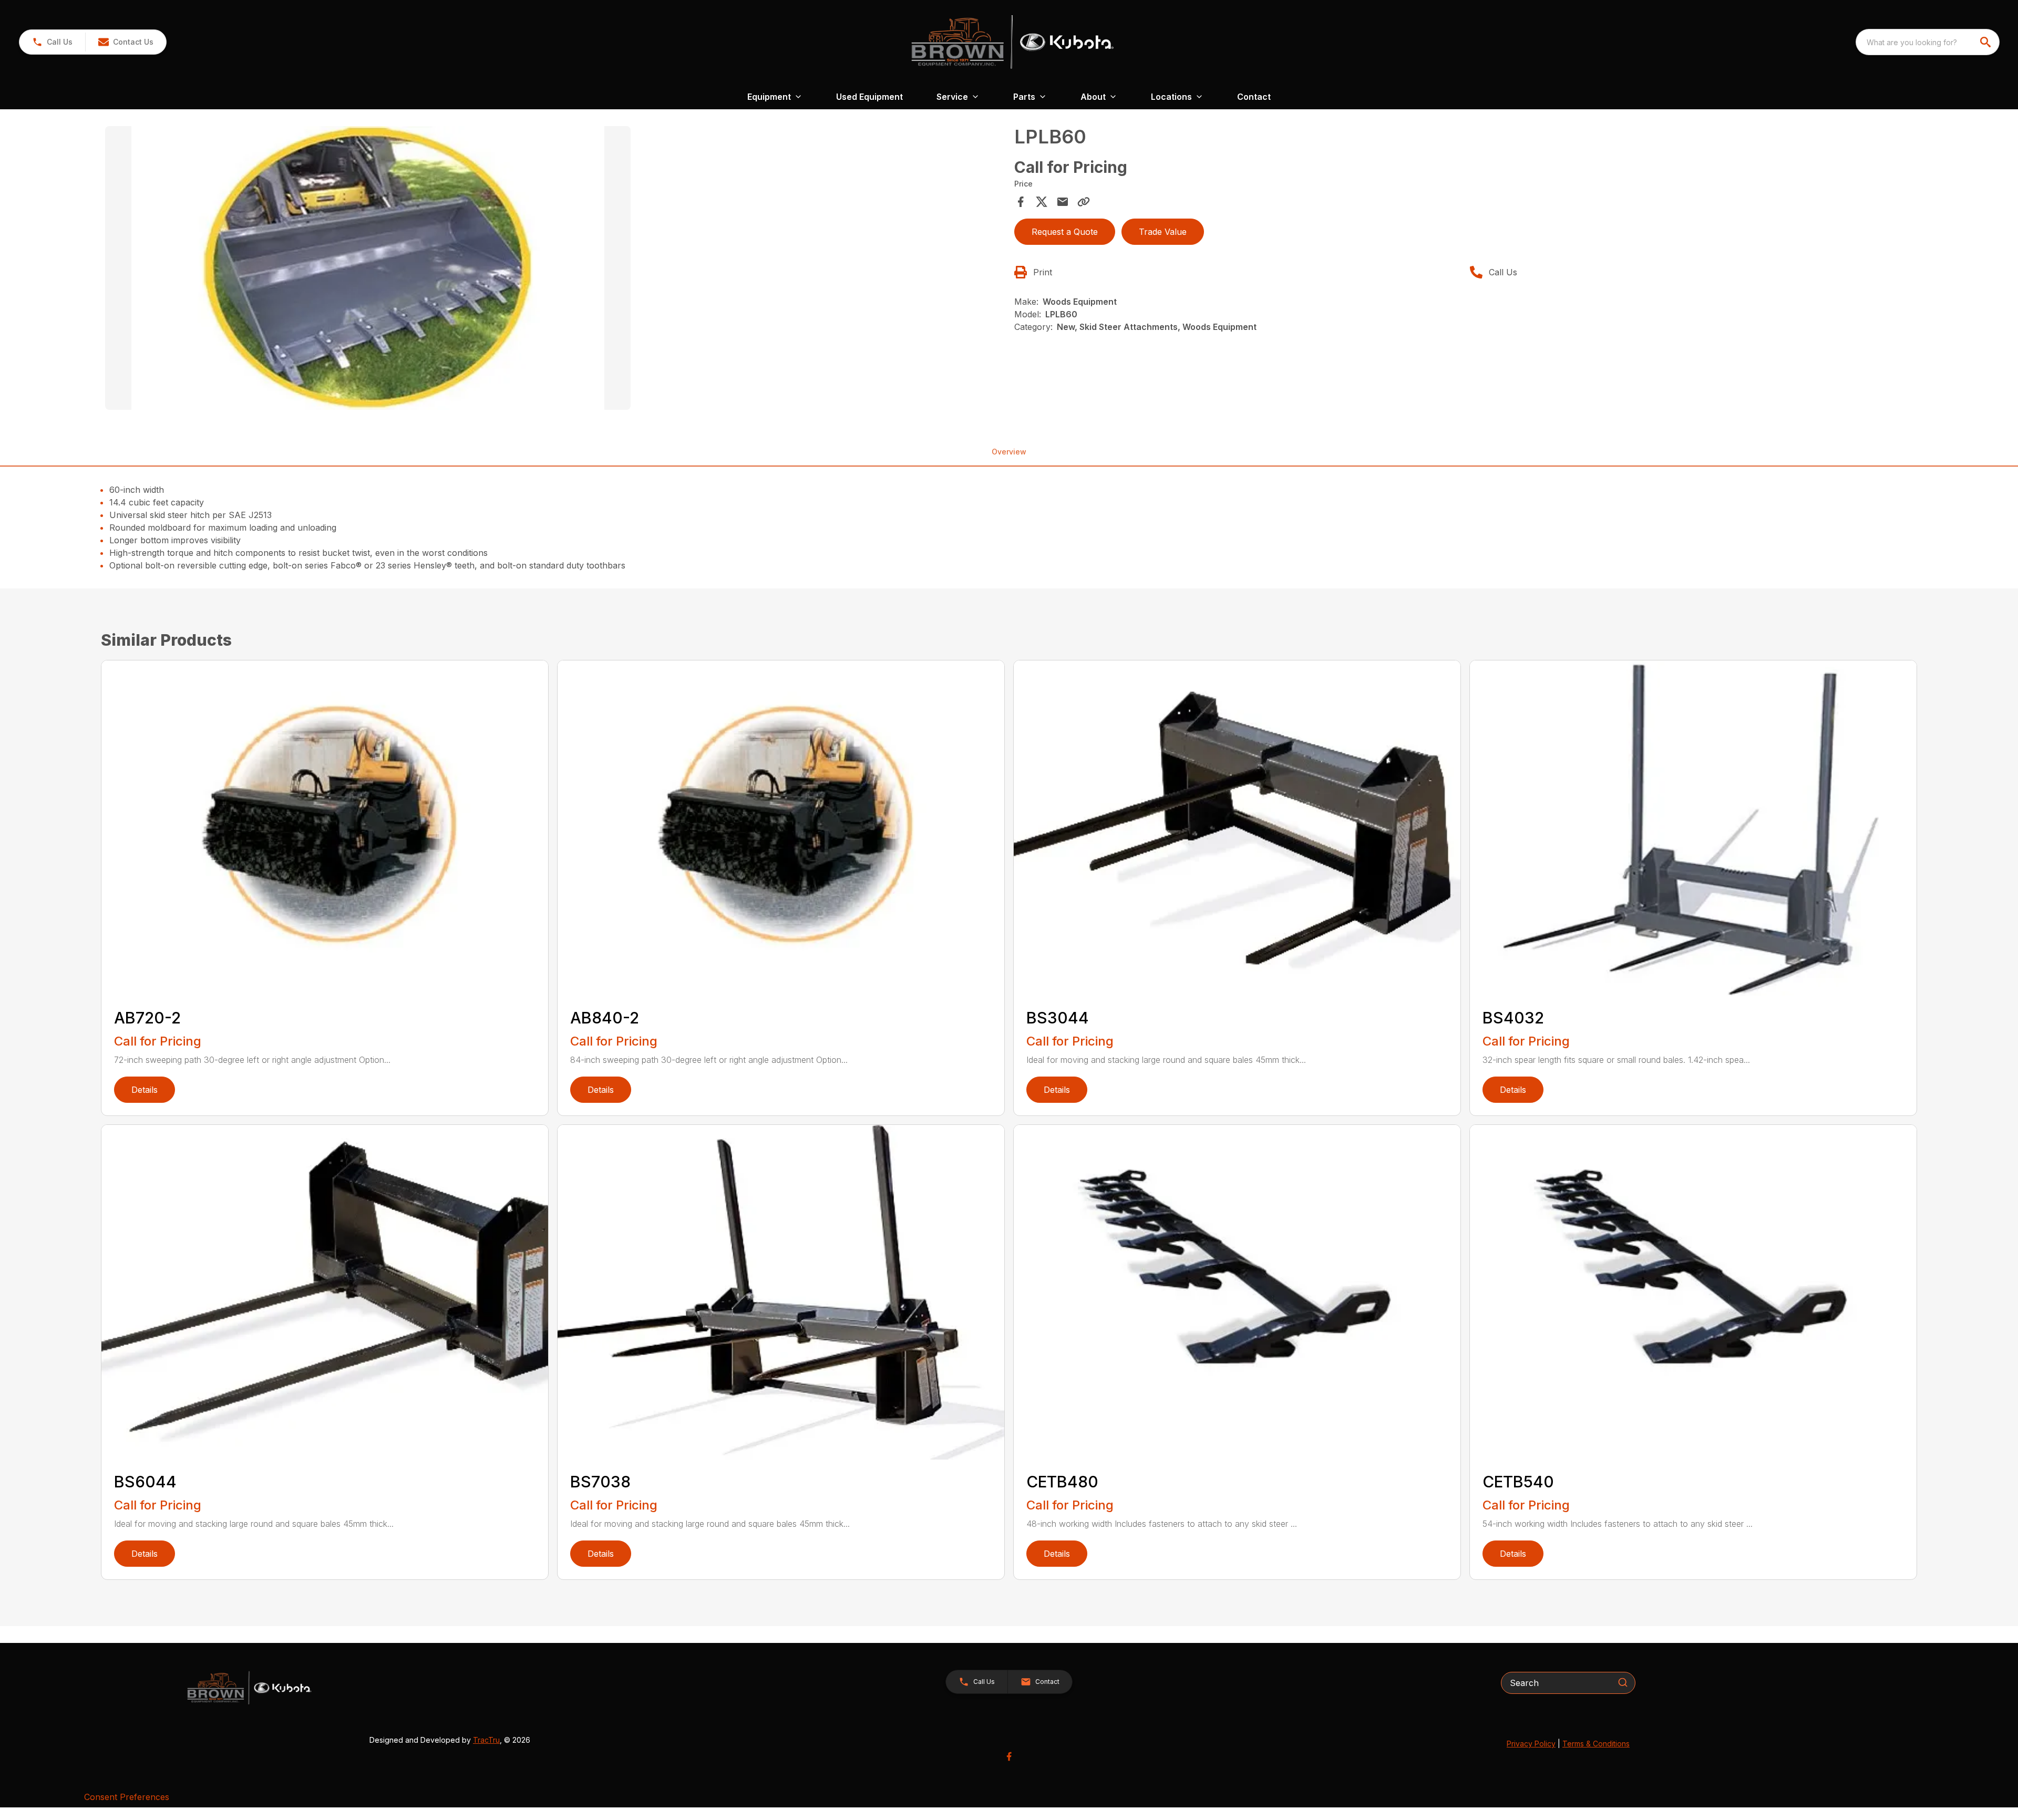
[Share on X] (1042, 202)
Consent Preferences (127, 1797)
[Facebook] (1009, 1756)
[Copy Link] (1084, 202)
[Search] (1623, 1682)
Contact (1254, 97)
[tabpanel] (554, 270)
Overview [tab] (1009, 452)
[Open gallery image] (368, 268)
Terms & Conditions (1596, 1744)
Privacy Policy (1531, 1744)
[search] (1986, 42)
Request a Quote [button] (1065, 232)
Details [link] (145, 1090)
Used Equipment (869, 97)
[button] (52, 42)
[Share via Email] (1063, 202)
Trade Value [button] (1163, 232)
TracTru (486, 1740)
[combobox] (1928, 42)
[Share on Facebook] (1021, 202)
